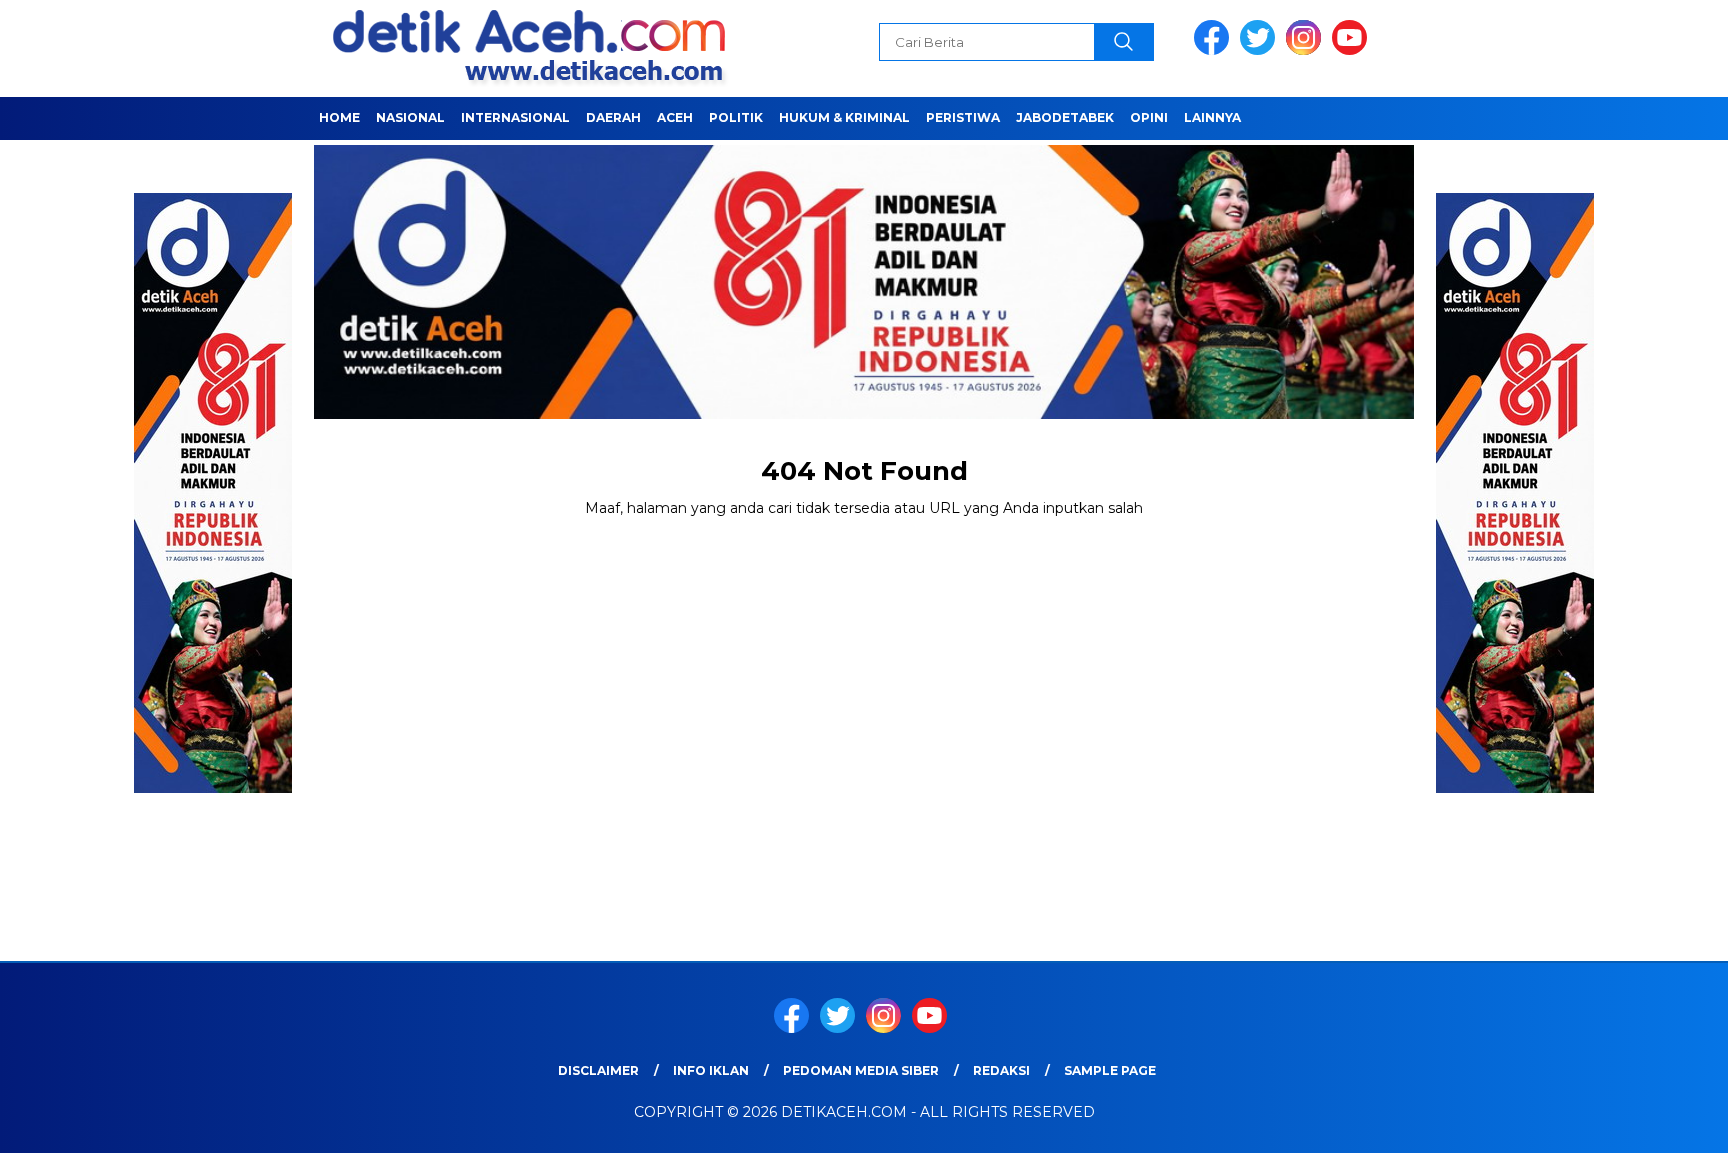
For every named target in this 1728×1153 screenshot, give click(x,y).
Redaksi (1001, 1070)
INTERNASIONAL (515, 117)
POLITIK (736, 117)
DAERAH (613, 117)
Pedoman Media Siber (861, 1070)
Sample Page (1110, 1070)
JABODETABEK (1065, 117)
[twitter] (1261, 50)
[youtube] (1353, 50)
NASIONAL (410, 117)
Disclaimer (598, 1070)
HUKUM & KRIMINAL (844, 117)
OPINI (1149, 117)
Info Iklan (711, 1070)
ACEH (675, 117)
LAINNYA (1212, 117)
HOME (339, 117)
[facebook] (1215, 50)
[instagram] (1307, 50)
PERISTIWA (963, 117)
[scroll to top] (1659, 1122)
